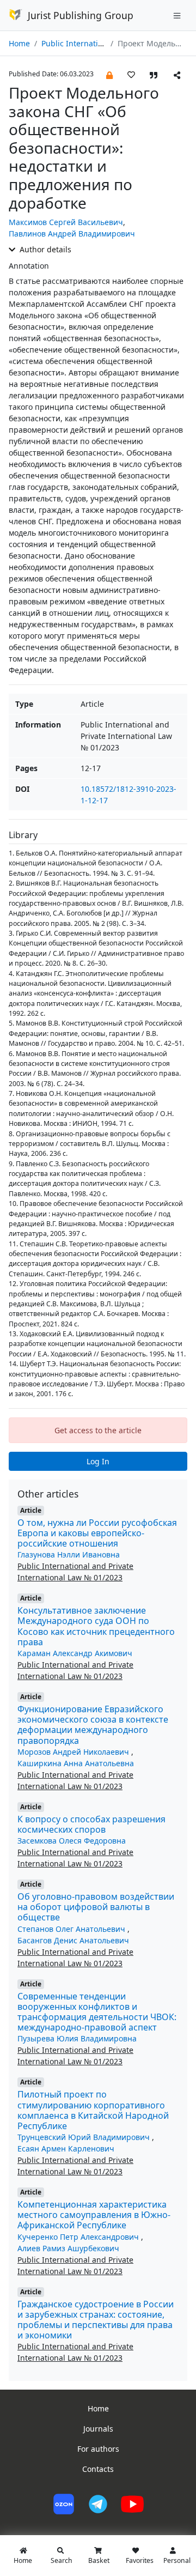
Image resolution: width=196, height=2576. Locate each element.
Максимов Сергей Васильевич (66, 222)
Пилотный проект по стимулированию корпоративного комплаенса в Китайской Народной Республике (93, 2110)
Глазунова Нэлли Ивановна (69, 1554)
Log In (98, 1461)
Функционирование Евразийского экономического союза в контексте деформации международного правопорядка (93, 1725)
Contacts (98, 2469)
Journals (98, 2429)
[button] (109, 74)
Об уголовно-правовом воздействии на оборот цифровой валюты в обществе (96, 1907)
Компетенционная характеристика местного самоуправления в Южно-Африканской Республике (94, 2215)
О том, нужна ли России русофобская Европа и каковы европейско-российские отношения (97, 1533)
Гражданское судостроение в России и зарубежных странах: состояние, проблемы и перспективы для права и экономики (96, 2320)
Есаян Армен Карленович (66, 2148)
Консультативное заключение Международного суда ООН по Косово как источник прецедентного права (96, 1626)
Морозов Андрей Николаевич (74, 1752)
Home (19, 43)
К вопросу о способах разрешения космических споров (91, 1824)
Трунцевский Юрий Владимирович (85, 2137)
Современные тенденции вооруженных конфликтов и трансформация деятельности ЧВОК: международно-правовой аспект (97, 2012)
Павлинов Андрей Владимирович (72, 234)
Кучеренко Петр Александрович (79, 2237)
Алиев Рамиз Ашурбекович (68, 2248)
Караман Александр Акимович (75, 1653)
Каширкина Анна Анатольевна (76, 1763)
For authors (98, 2449)
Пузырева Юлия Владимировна (77, 2038)
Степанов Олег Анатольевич (72, 1929)
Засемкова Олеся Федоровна (72, 1841)
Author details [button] (44, 249)
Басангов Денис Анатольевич (73, 1940)
